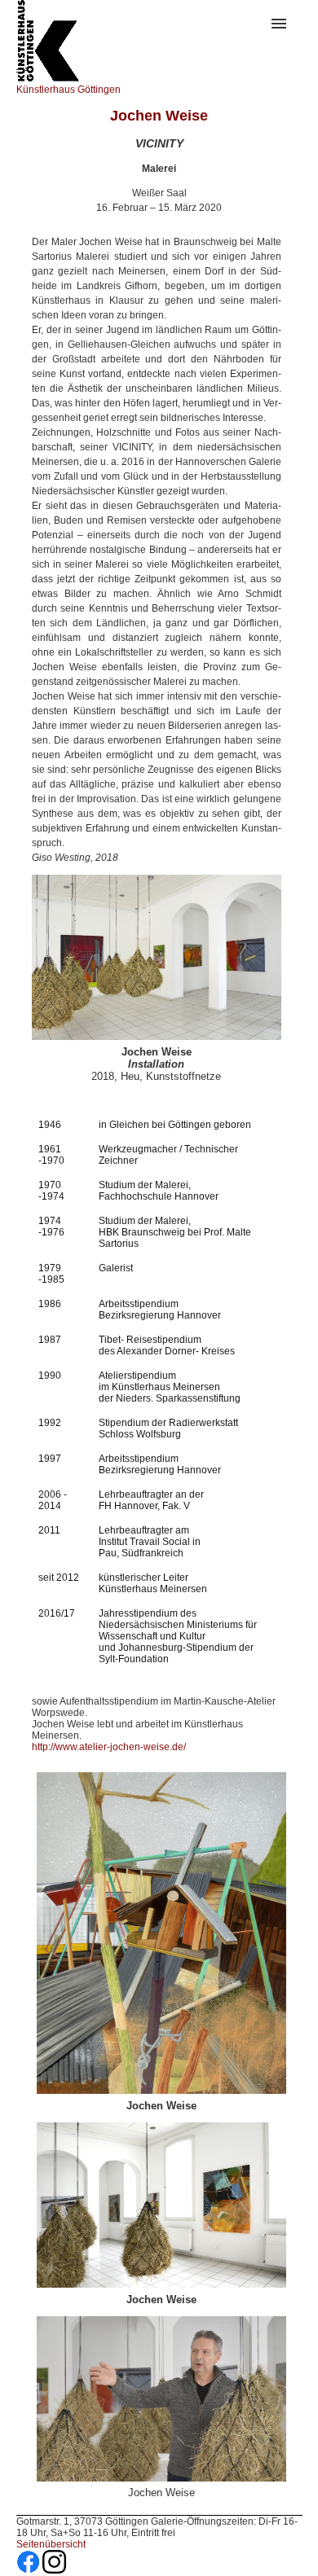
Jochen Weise (159, 116)
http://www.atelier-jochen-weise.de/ (109, 1747)
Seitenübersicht (51, 2544)
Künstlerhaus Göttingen (68, 90)
